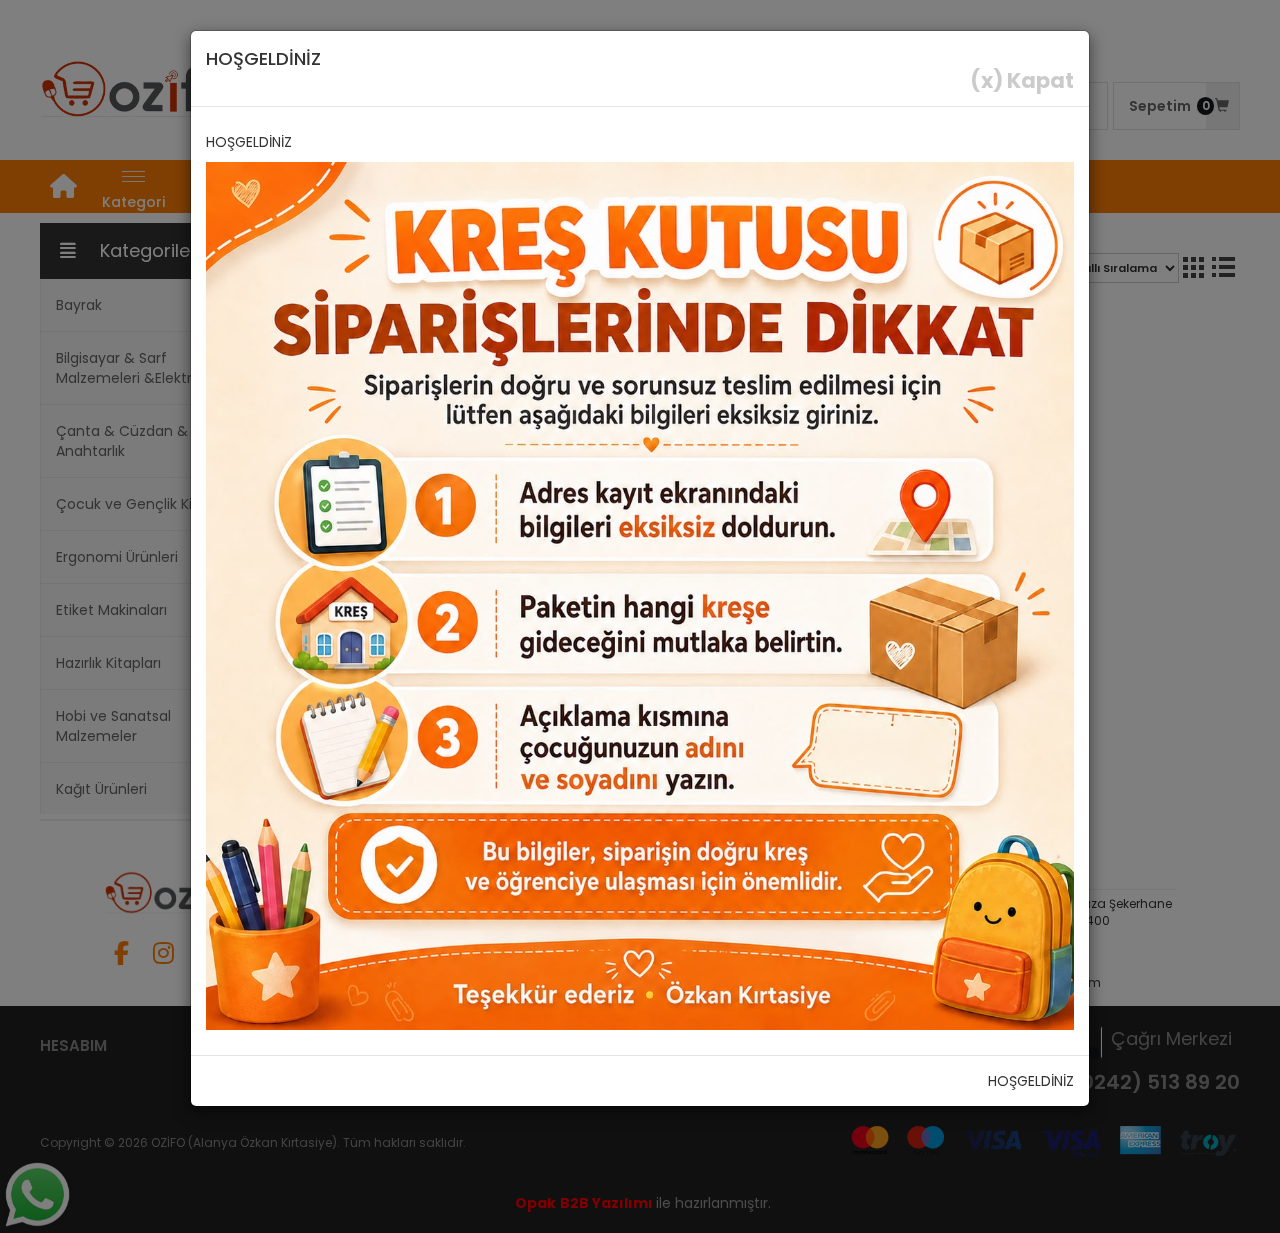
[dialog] (640, 616)
